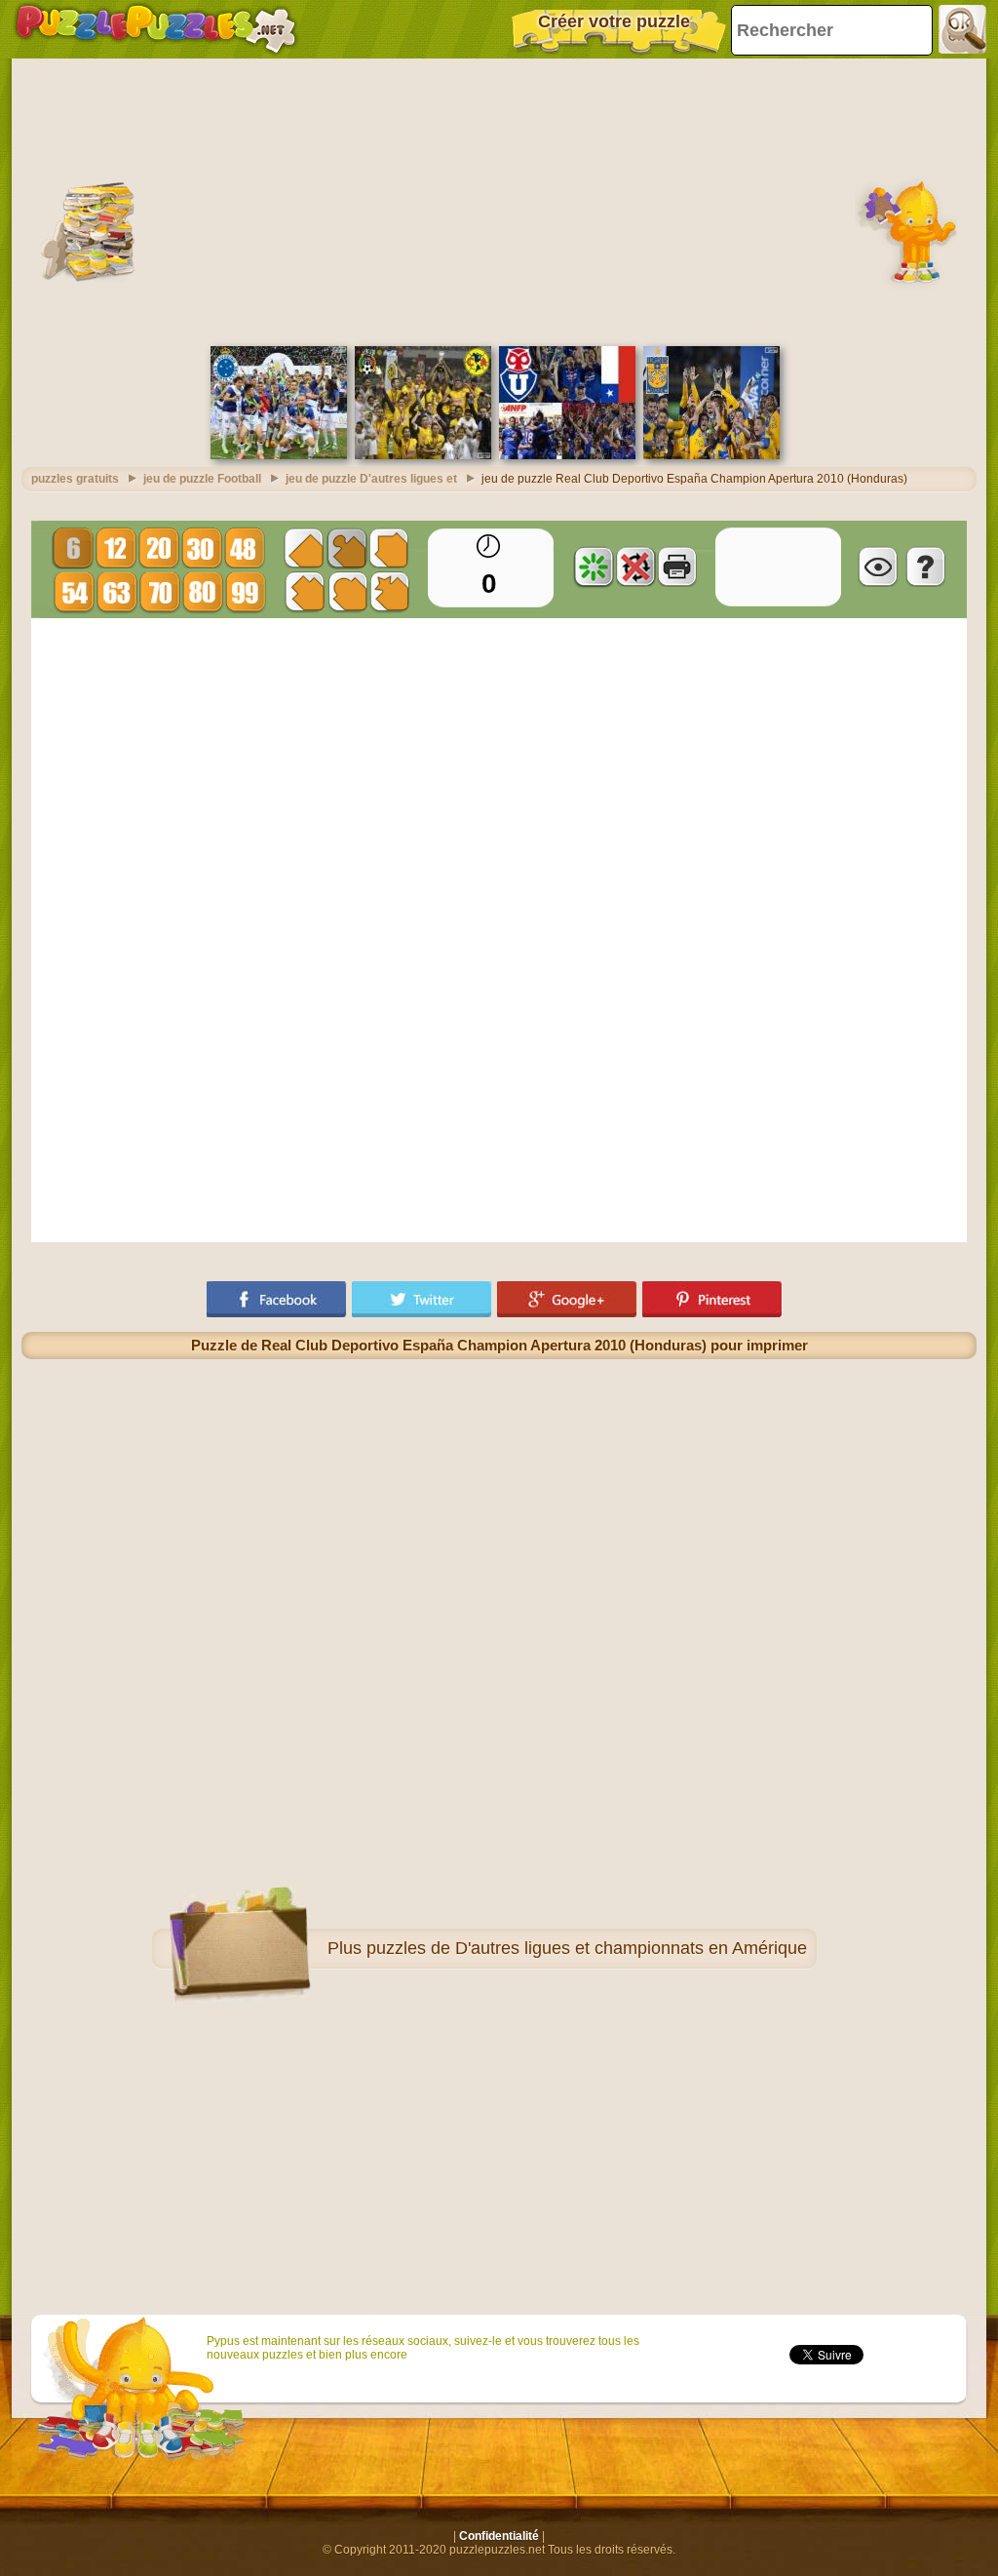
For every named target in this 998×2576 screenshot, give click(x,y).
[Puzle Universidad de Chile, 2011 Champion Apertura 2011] (567, 455)
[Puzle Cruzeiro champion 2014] (279, 455)
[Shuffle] (594, 566)
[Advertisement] (499, 200)
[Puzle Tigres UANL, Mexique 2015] (711, 455)
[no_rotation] (635, 566)
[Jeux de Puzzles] (156, 29)
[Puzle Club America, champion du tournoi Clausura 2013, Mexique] (423, 455)
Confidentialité (499, 2536)
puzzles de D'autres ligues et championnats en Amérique (587, 1948)
